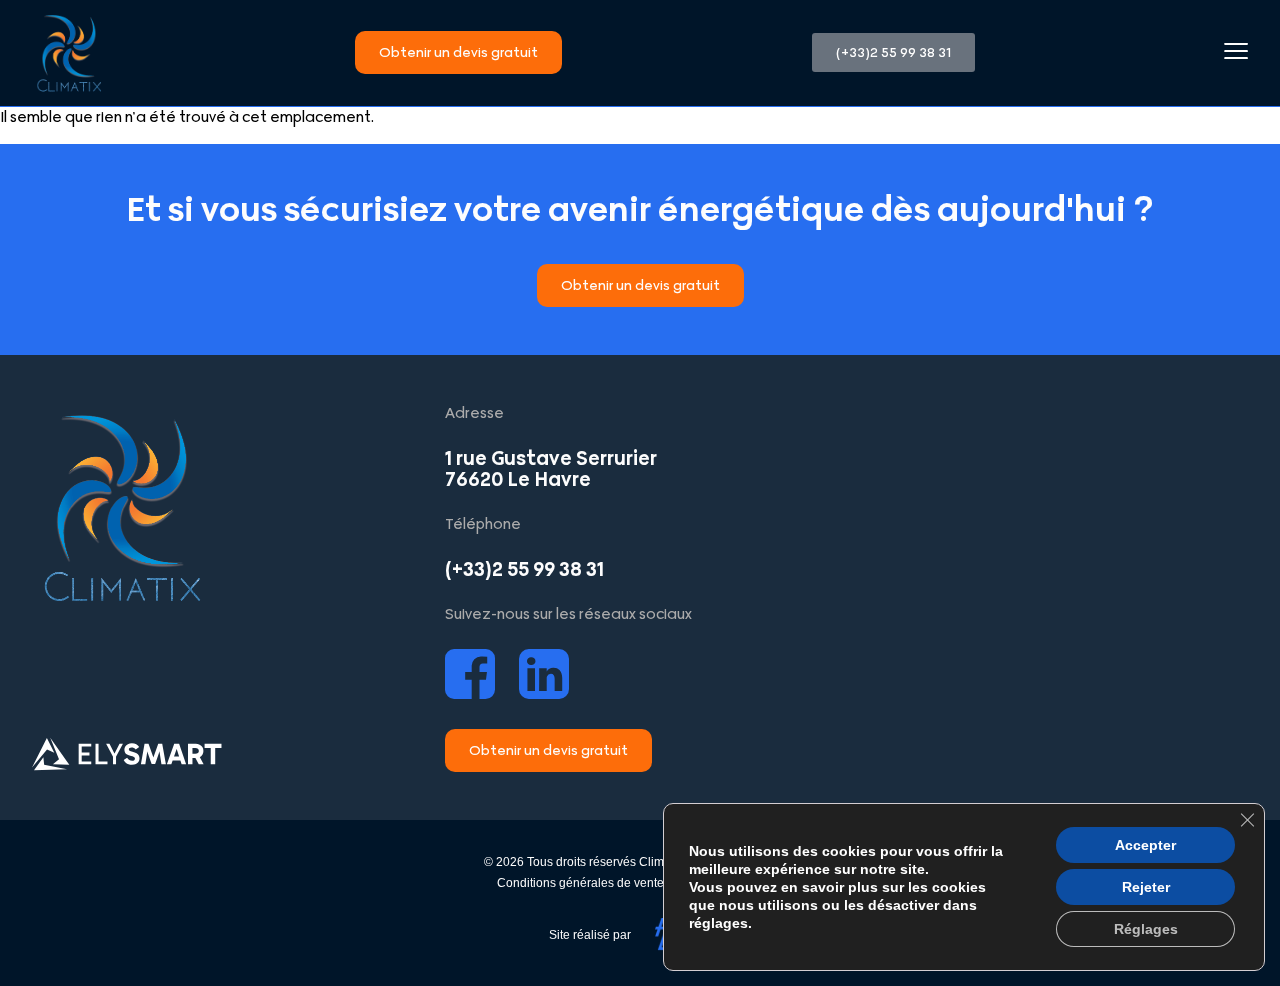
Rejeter (1146, 887)
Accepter (1145, 845)
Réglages (1146, 929)
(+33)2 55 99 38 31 (524, 569)
